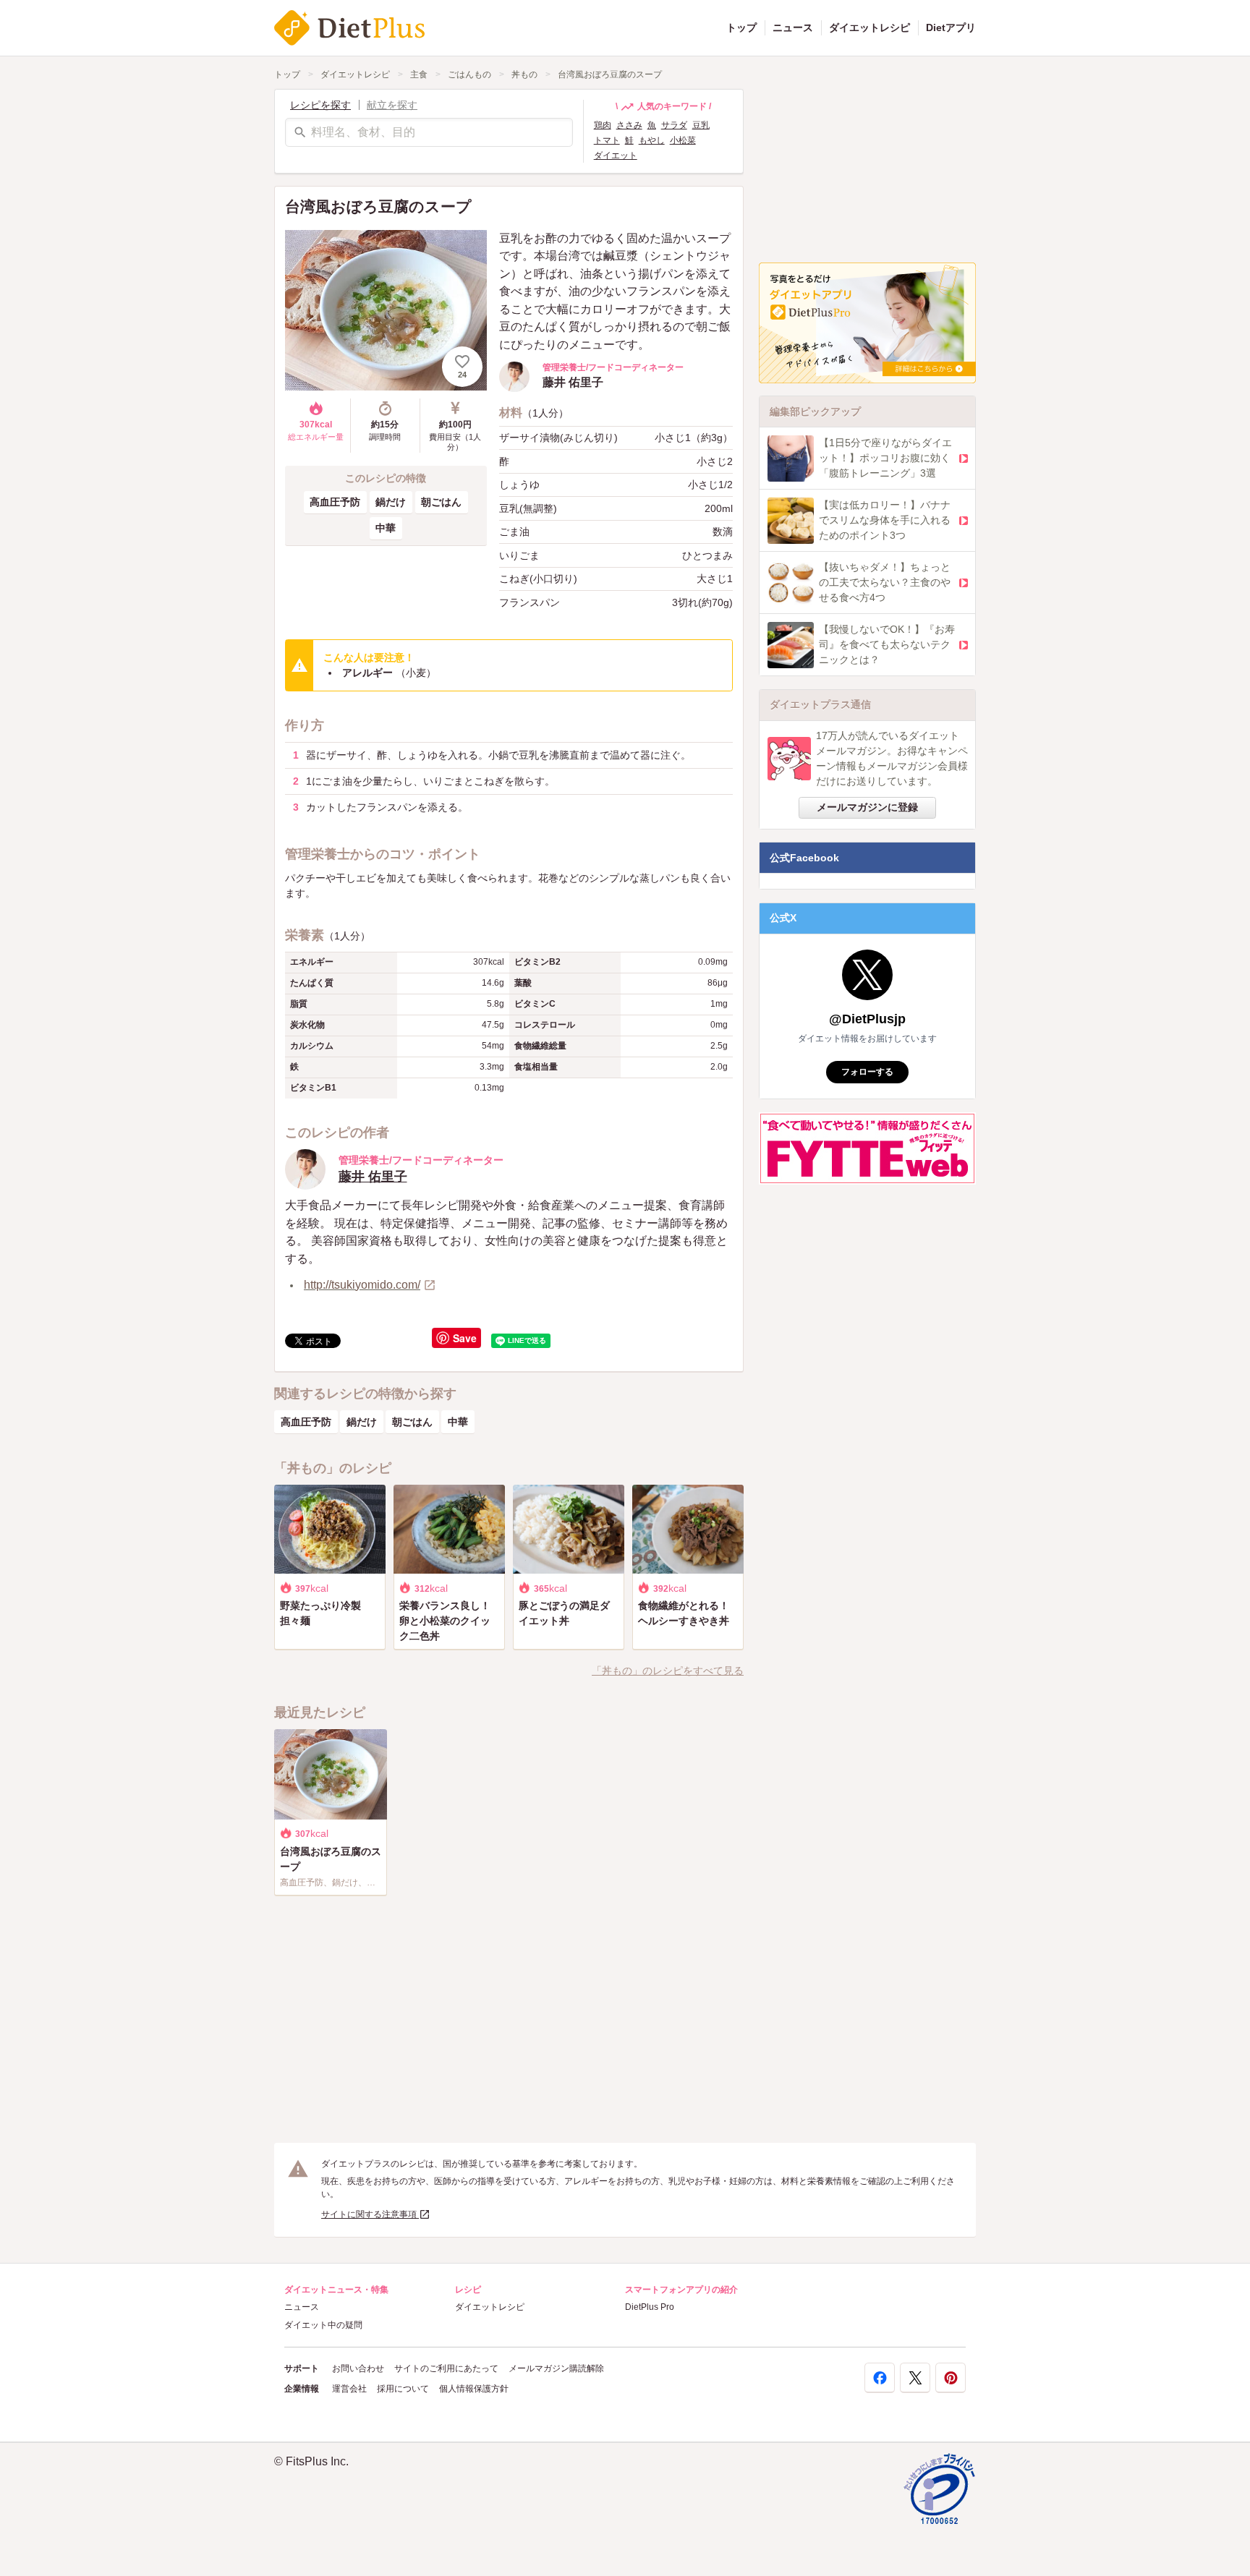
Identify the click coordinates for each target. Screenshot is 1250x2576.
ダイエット (616, 155)
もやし (652, 140)
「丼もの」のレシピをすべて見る (668, 1671)
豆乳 (701, 125)
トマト (607, 140)
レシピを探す (320, 105)
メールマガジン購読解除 (556, 2368)
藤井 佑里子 (373, 1177)
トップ (741, 27)
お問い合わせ (358, 2368)
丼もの (524, 74)
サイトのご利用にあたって (446, 2368)
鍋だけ (391, 502)
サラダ (674, 125)
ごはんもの (469, 74)
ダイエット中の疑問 (323, 2325)
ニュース (793, 27)
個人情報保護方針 (474, 2389)
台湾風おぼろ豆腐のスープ (610, 74)
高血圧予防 (335, 502)
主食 (419, 74)
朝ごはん (441, 502)
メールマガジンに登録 (867, 807)
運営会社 (349, 2389)
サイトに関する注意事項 (370, 2214)
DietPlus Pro (650, 2307)
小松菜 (683, 140)
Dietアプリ (951, 27)
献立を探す (392, 105)
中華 (386, 528)
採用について (403, 2389)
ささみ (629, 125)
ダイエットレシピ (870, 27)
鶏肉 (603, 125)
